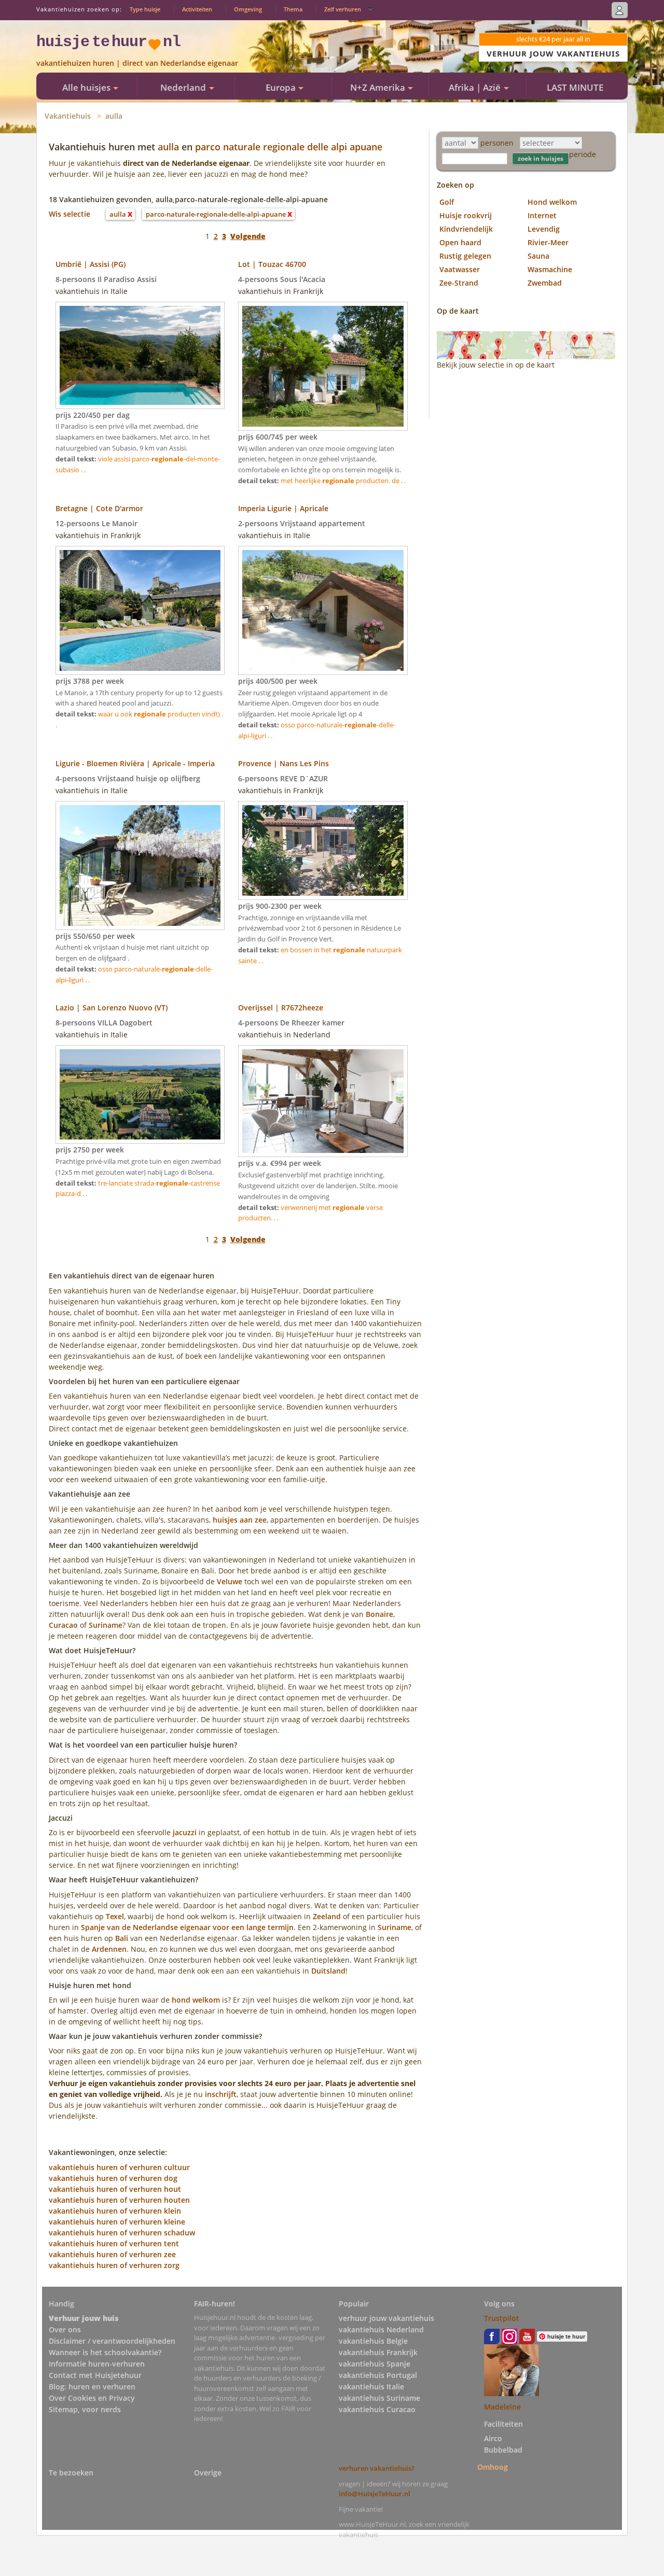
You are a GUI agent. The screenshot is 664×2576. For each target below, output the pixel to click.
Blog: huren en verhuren (92, 2387)
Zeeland (327, 1916)
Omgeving (248, 9)
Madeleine (502, 2407)
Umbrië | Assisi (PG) (91, 264)
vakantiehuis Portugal (378, 2375)
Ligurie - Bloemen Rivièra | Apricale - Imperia (135, 763)
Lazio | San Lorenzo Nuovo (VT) (112, 1008)
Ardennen (109, 1949)
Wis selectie (70, 214)
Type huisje (145, 9)
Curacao (63, 1625)
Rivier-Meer (548, 242)
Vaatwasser (460, 269)
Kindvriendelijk (466, 229)
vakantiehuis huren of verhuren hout (115, 2189)
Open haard (460, 242)
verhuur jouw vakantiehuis (386, 2318)
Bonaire (379, 1614)
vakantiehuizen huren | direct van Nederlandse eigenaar (137, 63)
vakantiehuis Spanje (375, 2364)
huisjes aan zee (240, 1520)
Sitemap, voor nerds (85, 2409)
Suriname (106, 1625)
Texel (115, 1916)
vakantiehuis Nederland (381, 2329)
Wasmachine (550, 269)
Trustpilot (502, 2318)
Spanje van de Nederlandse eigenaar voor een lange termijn (187, 1927)
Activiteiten (197, 9)
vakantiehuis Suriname (379, 2398)
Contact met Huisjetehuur (95, 2375)
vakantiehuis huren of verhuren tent (114, 2243)
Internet (542, 215)
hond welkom (196, 2000)
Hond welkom (552, 202)
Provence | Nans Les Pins (283, 763)
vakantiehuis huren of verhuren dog (113, 2178)
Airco (493, 2438)
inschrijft (221, 2094)
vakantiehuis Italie (371, 2387)
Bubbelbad (503, 2450)
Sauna (538, 256)
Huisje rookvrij (466, 215)
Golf (447, 202)
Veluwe (230, 1581)
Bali (122, 1938)
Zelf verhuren (343, 9)
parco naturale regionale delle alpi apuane (289, 147)
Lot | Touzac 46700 (272, 264)
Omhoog (493, 2466)
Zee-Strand (459, 283)
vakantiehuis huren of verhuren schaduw (122, 2233)
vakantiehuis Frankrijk (378, 2352)
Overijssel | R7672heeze (281, 1008)
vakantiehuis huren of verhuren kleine (117, 2222)
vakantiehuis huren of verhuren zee (112, 2254)
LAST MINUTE (575, 87)
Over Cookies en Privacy (92, 2398)
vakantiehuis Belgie (373, 2341)
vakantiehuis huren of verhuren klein (115, 2211)
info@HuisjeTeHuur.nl (375, 2494)
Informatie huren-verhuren (97, 2364)
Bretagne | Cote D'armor (99, 508)
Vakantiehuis (68, 116)
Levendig (544, 229)
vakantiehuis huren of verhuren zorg (114, 2265)
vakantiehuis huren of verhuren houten (119, 2200)
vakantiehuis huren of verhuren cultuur (119, 2167)
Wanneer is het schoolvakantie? (105, 2352)
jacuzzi (185, 1832)
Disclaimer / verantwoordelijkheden (112, 2341)
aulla (114, 116)
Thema (293, 9)
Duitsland (328, 1971)
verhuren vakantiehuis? (377, 2468)
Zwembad (545, 283)
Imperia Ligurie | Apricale (283, 508)
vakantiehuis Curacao (377, 2409)
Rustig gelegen (465, 256)
